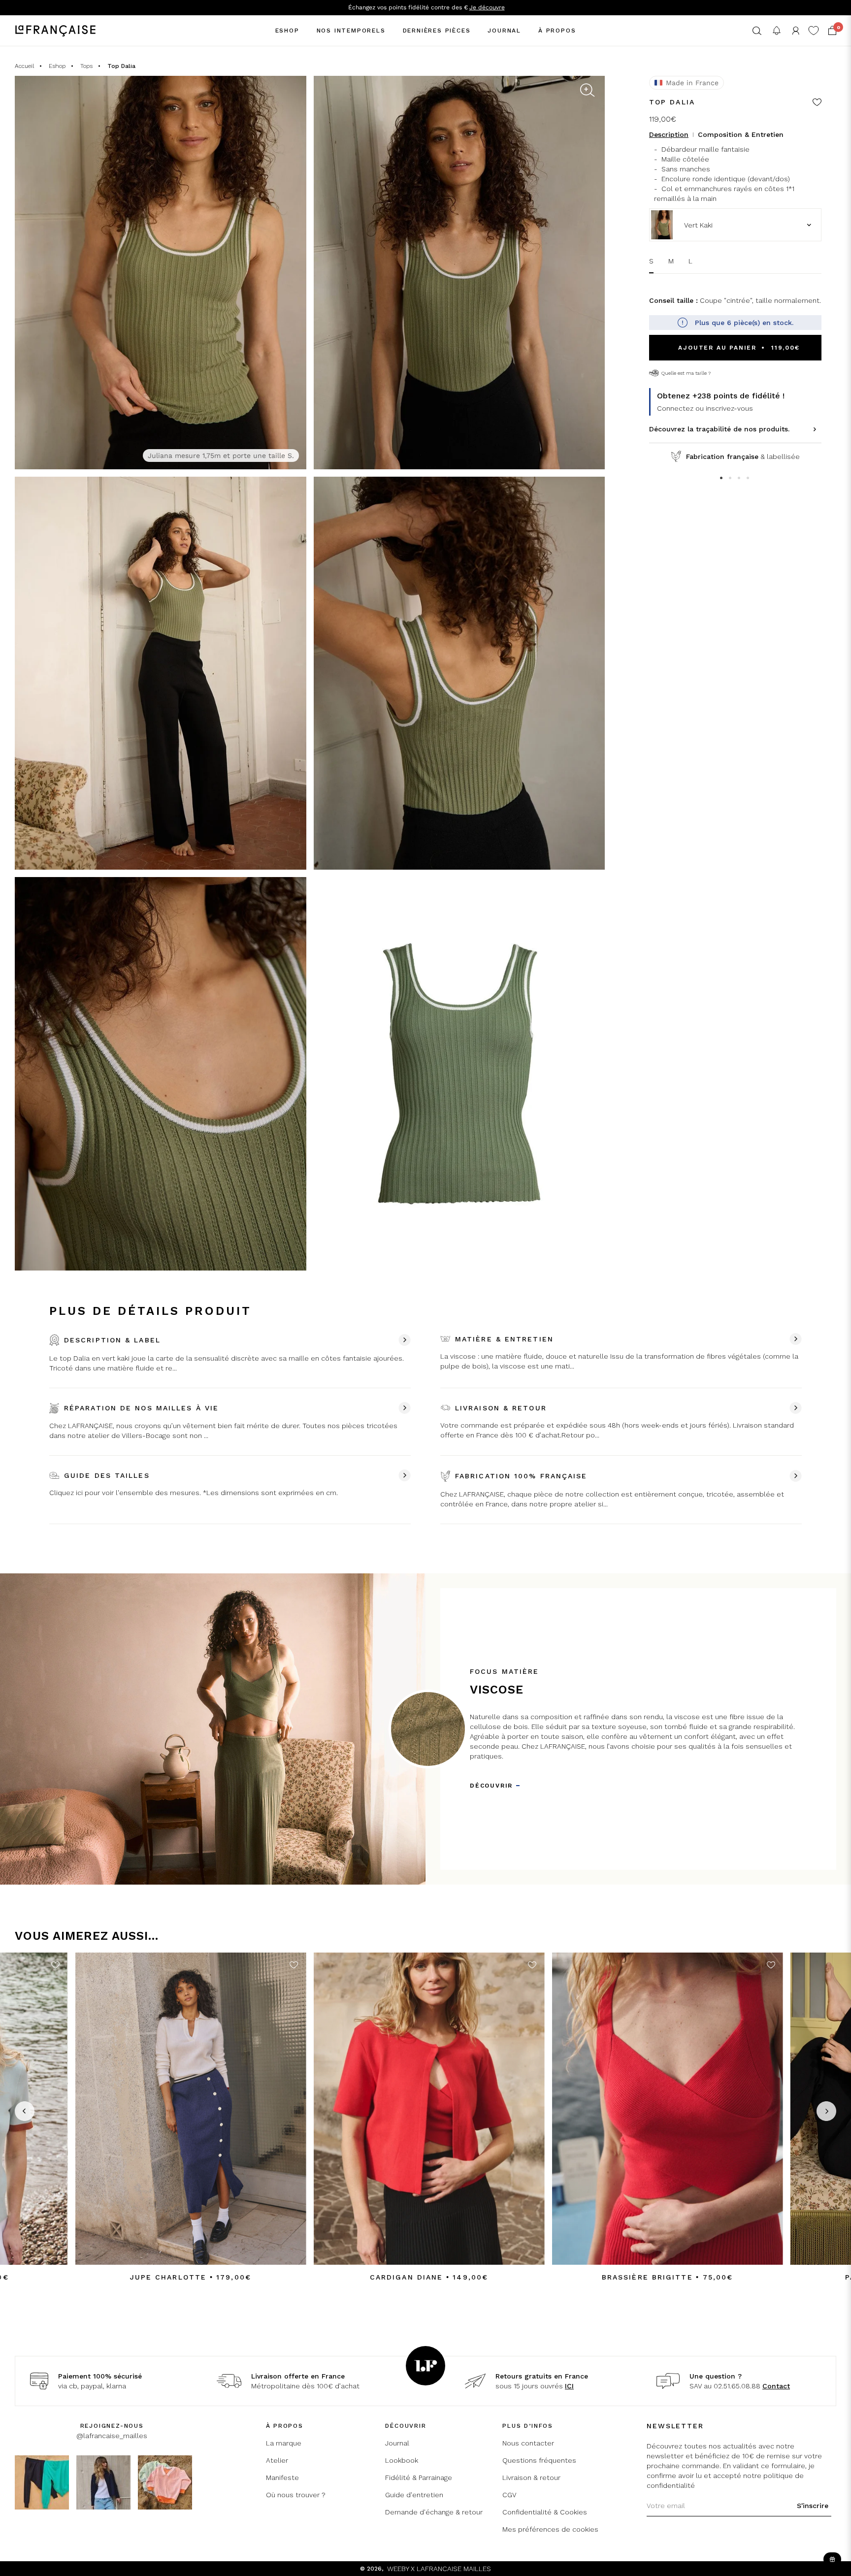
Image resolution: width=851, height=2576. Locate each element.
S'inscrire (813, 2506)
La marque (284, 2443)
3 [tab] (740, 479)
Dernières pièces (437, 31)
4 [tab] (749, 479)
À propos (557, 31)
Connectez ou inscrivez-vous (705, 408)
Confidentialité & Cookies (545, 2512)
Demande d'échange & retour (434, 2512)
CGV (509, 2495)
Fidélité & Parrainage (419, 2478)
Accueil (24, 66)
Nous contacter (528, 2443)
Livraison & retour (531, 2478)
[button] (757, 31)
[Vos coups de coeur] (814, 31)
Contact (776, 2386)
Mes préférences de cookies (550, 2529)
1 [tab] (722, 479)
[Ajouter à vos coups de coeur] (817, 103)
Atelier (277, 2460)
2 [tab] (731, 479)
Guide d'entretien (414, 2495)
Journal (504, 31)
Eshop (287, 31)
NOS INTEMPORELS (351, 31)
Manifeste (282, 2478)
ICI (569, 2386)
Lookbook (402, 2460)
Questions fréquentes (539, 2460)
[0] (832, 31)
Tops (86, 66)
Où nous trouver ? (296, 2495)
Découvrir (491, 1786)
